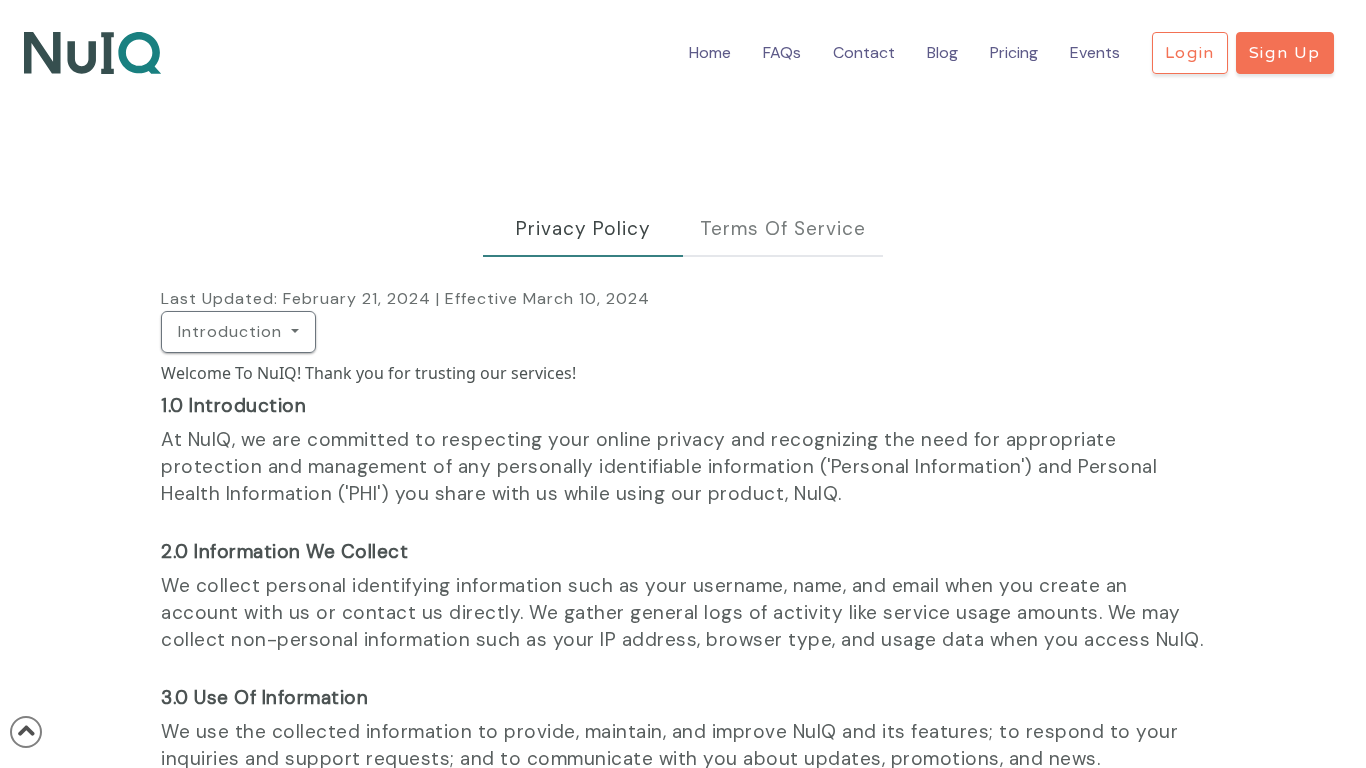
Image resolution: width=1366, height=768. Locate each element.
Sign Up (1285, 53)
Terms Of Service (783, 228)
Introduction (232, 331)
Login (1190, 53)
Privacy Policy (583, 228)
